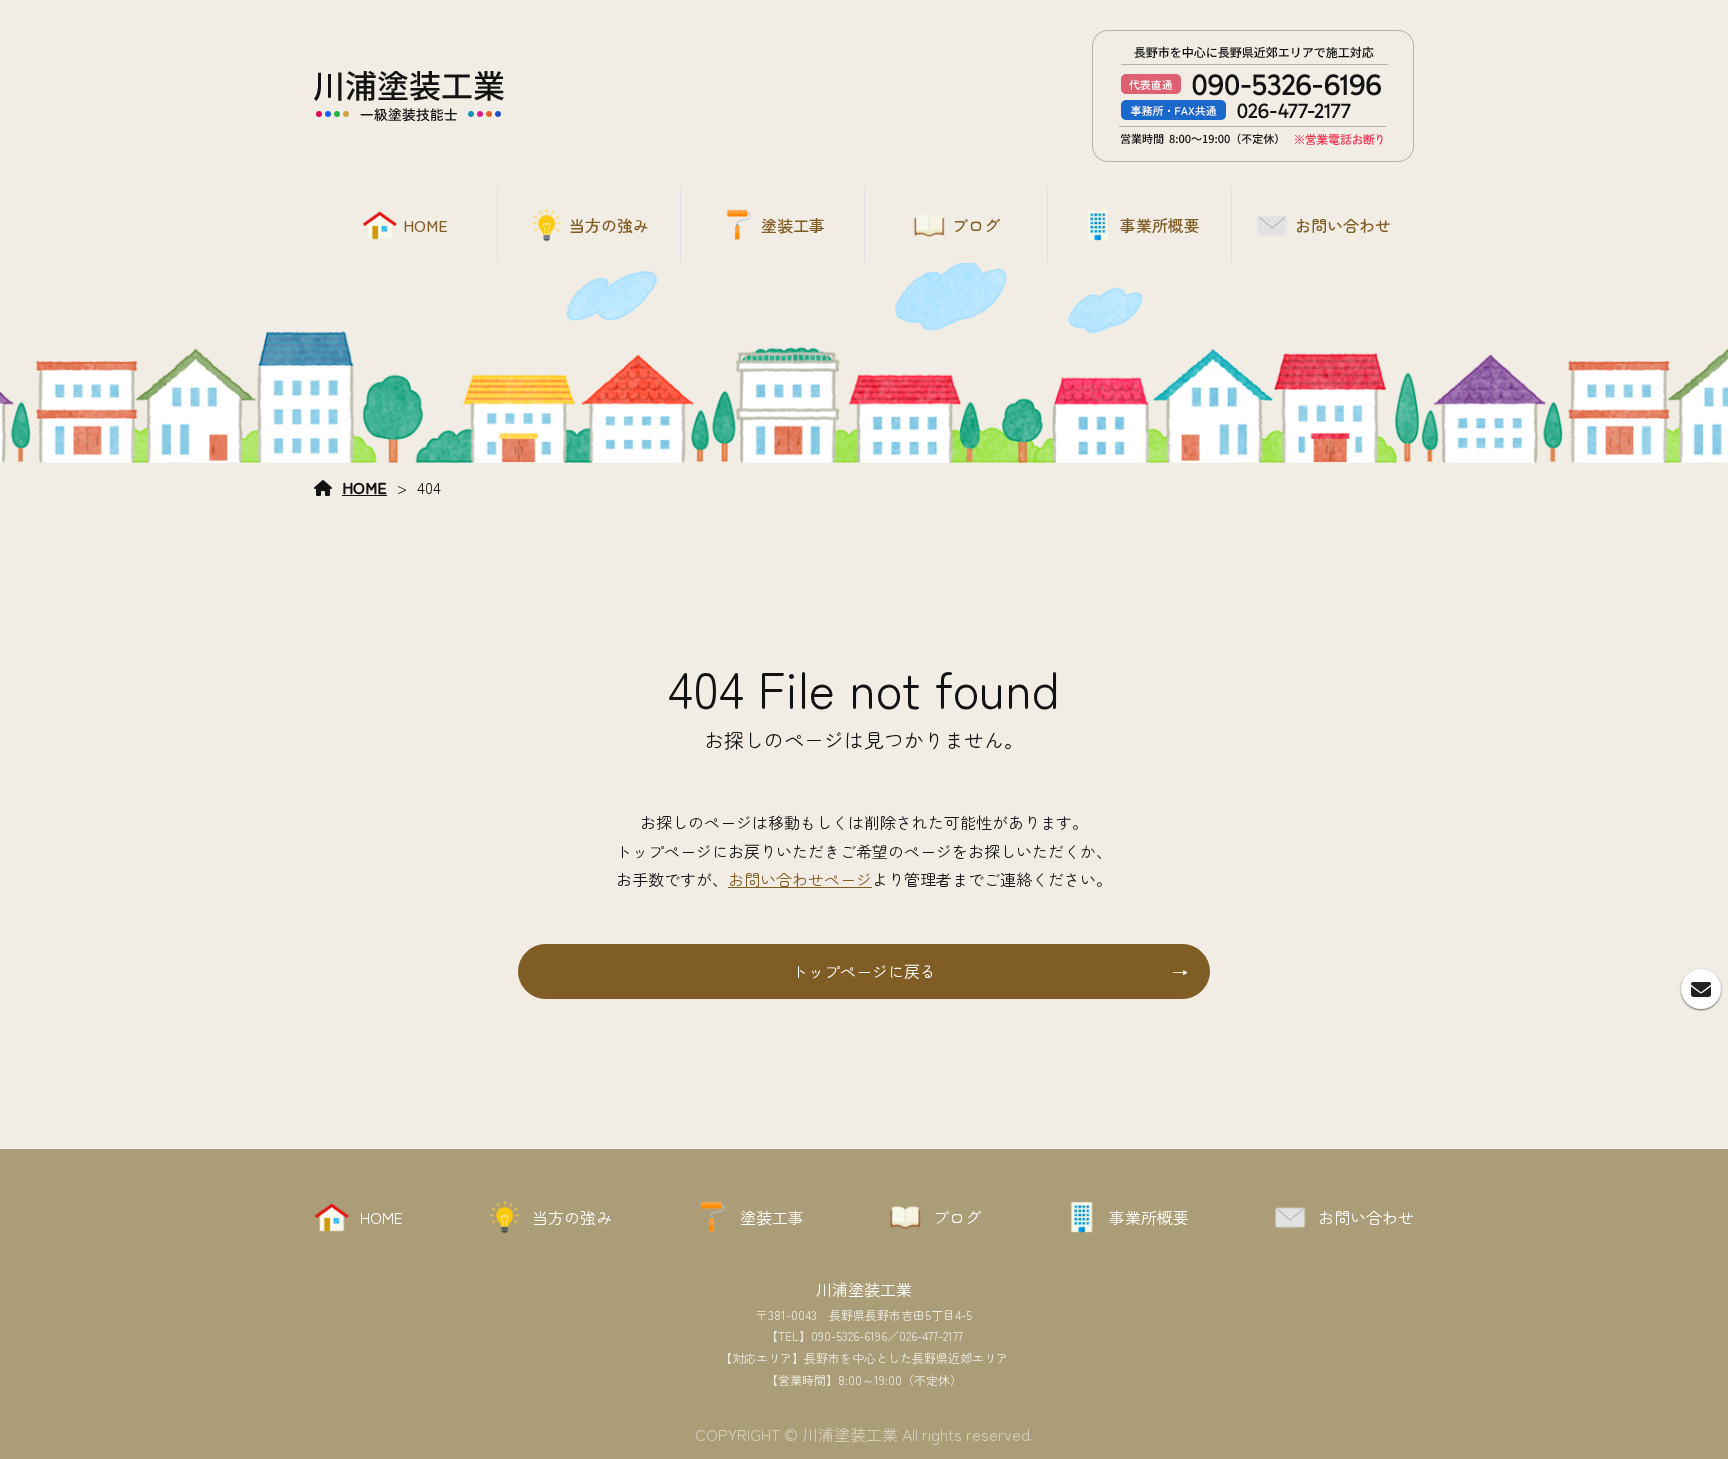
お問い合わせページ (800, 879)
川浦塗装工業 (864, 1289)
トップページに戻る (864, 971)
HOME (364, 487)
